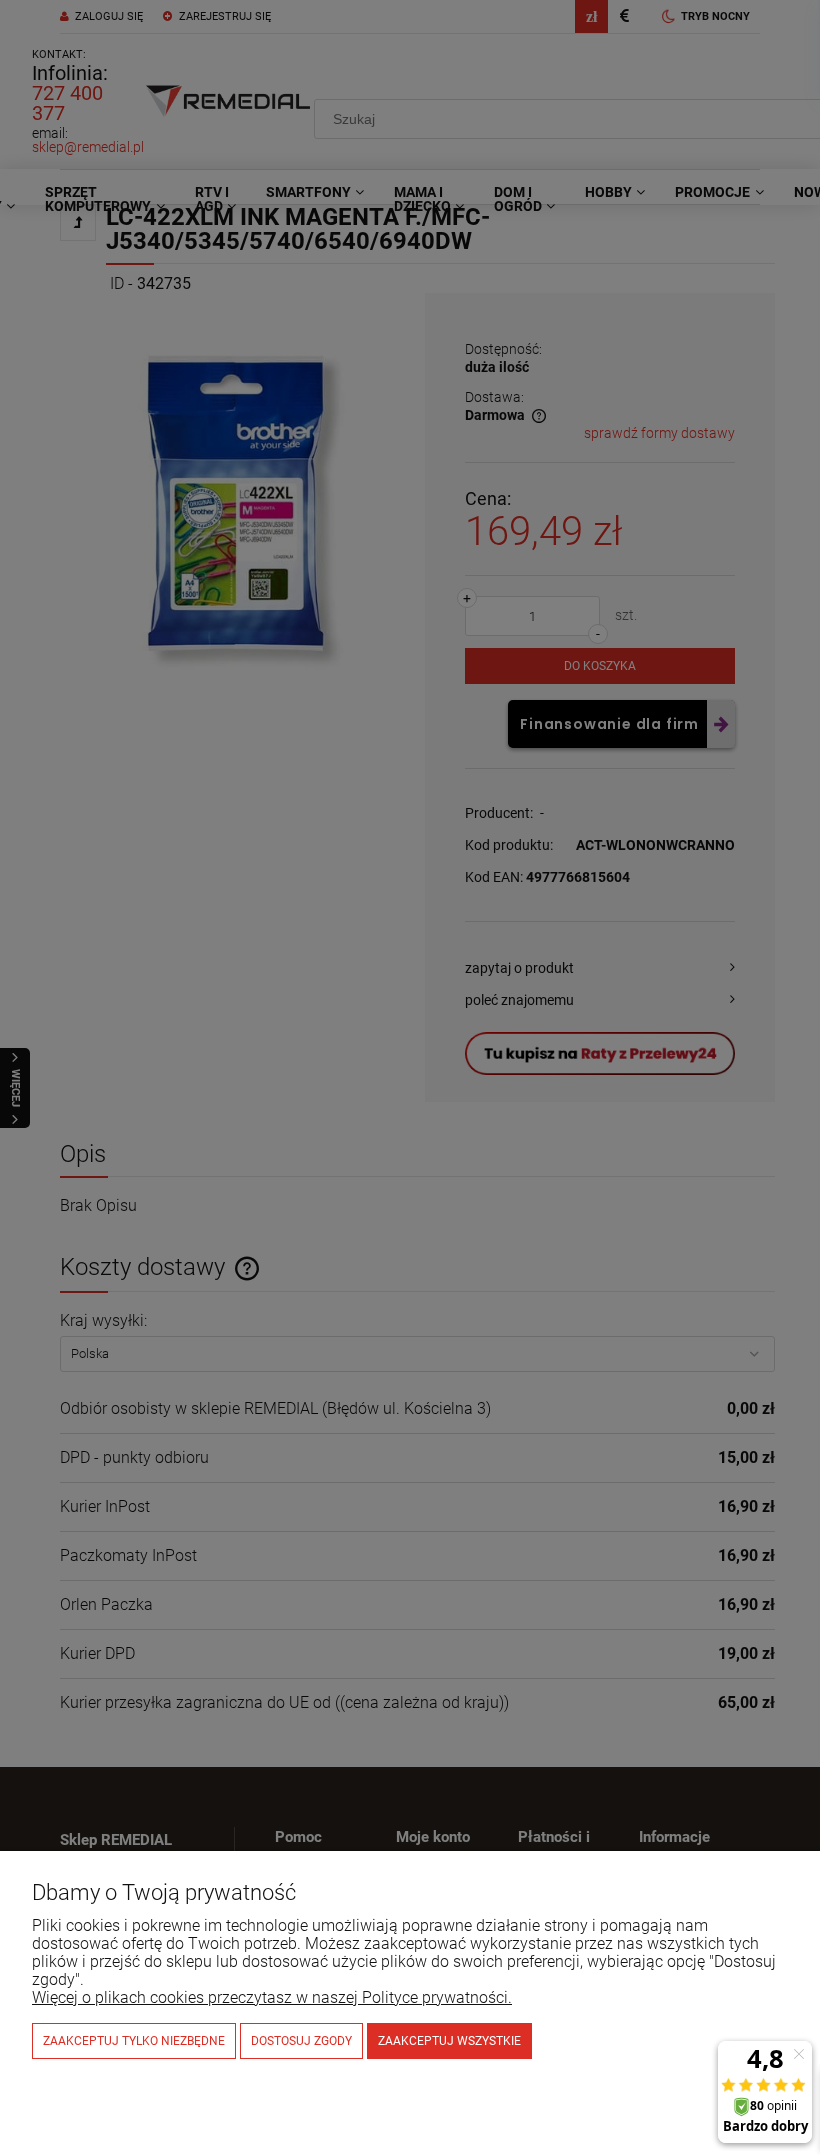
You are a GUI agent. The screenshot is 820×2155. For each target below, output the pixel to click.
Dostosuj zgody (301, 2041)
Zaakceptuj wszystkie (449, 2041)
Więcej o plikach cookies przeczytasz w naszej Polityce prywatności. (272, 1997)
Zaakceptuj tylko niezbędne (134, 2041)
